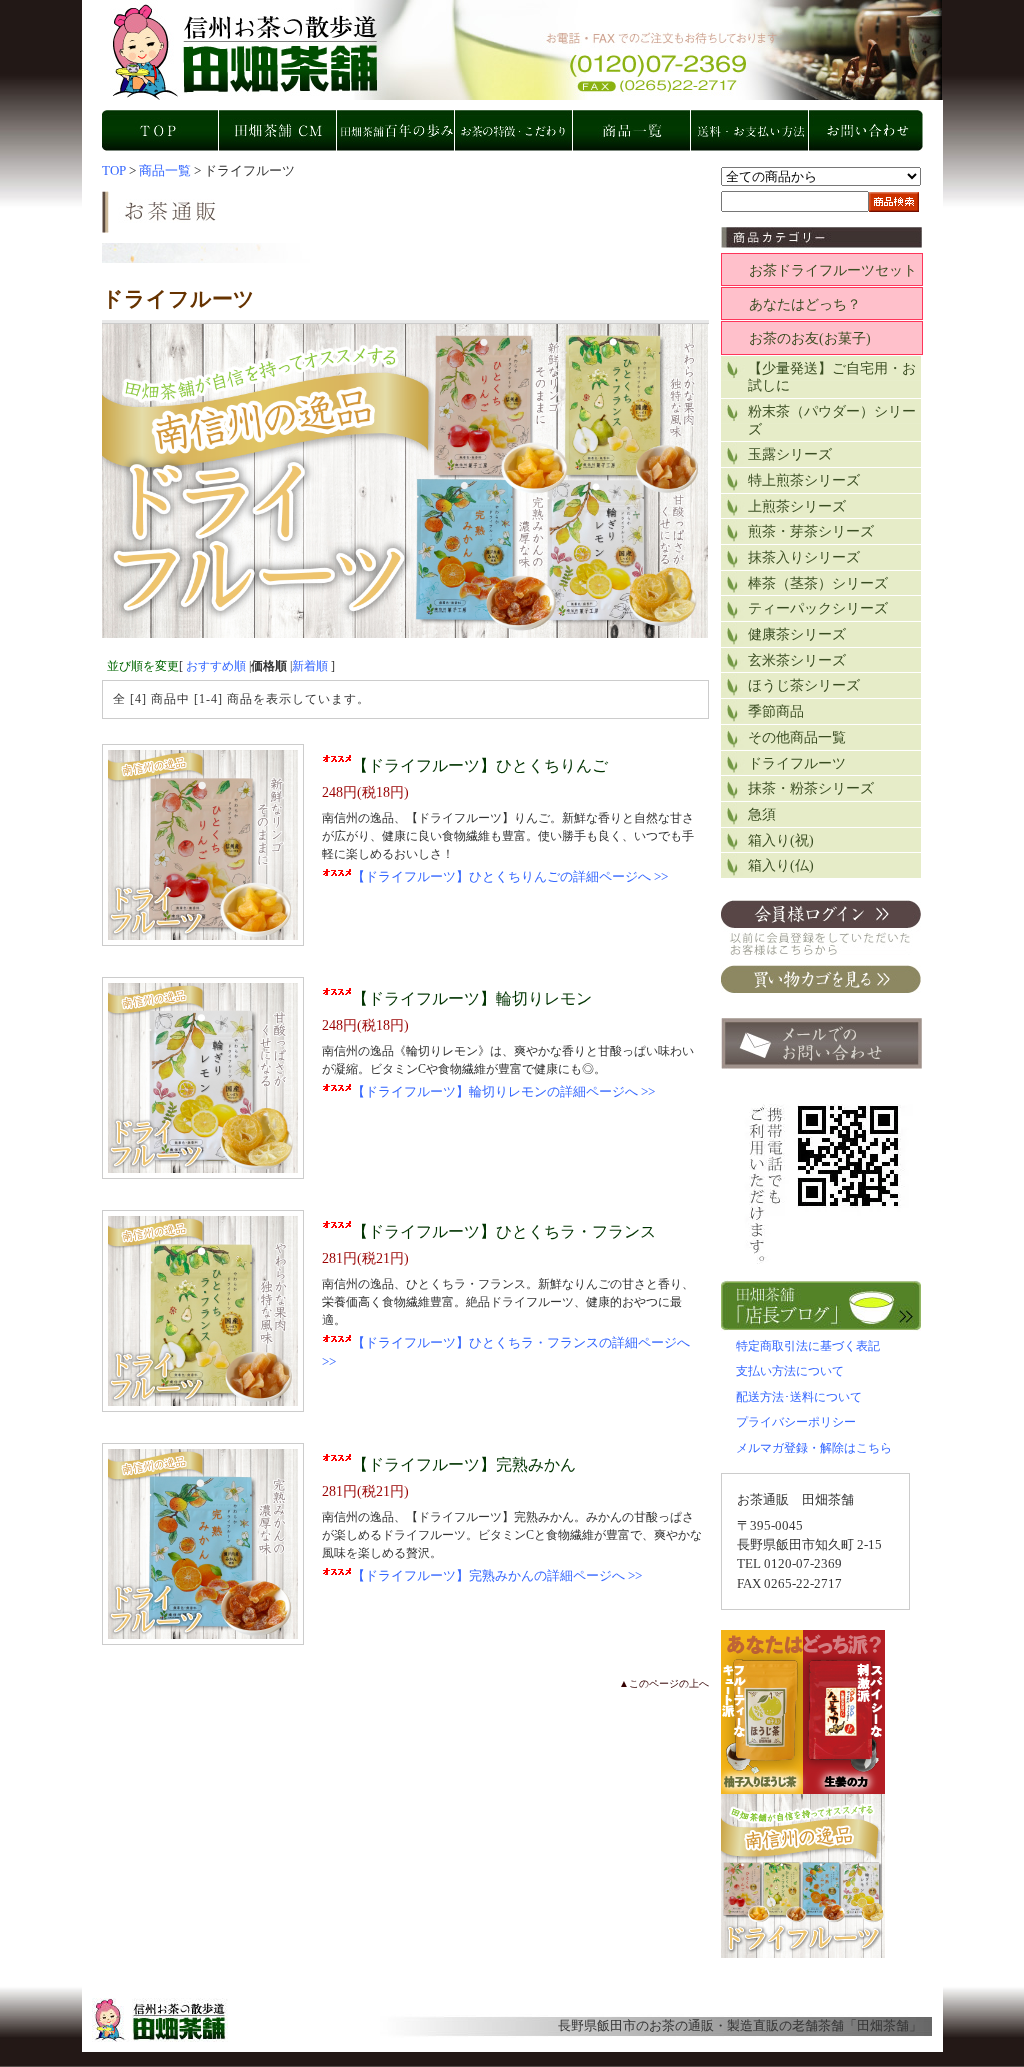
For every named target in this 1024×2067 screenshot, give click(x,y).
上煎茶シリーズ (797, 506)
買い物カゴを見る (821, 979)
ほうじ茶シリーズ (804, 685)
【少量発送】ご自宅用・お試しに (832, 377)
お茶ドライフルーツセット (833, 270)
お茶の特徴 (515, 130)
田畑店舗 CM (279, 130)
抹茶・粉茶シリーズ (811, 788)
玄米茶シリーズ (797, 660)
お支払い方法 (751, 130)
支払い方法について (790, 1371)
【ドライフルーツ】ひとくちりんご (480, 765)
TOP (161, 130)
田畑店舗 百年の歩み (397, 130)
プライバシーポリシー (796, 1422)
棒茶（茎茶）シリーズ (818, 583)
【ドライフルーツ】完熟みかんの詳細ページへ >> (497, 1576)
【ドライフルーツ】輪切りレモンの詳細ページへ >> (503, 1092)
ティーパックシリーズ (818, 608)
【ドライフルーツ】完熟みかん (464, 1464)
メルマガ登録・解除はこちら (814, 1448)
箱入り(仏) (781, 865)
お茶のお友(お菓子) (810, 338)
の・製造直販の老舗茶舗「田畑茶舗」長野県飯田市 (522, 50)
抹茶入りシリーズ (804, 557)
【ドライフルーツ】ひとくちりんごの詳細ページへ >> (510, 877)
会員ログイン (821, 927)
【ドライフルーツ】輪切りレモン (472, 998)
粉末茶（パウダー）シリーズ (832, 420)
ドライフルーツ (797, 763)
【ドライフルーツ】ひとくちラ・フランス (504, 1231)
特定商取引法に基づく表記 (808, 1346)
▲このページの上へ (664, 1683)
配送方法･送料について (799, 1397)
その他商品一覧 (797, 737)
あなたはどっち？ (805, 304)
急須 (762, 814)
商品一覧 (633, 130)
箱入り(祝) (781, 840)
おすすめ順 (216, 666)
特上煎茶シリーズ (804, 480)
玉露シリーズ (790, 454)
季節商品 (776, 711)
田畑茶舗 (883, 2026)
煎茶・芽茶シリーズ (811, 531)
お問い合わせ (869, 130)
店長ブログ (822, 1305)
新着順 (310, 666)
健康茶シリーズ (797, 634)
